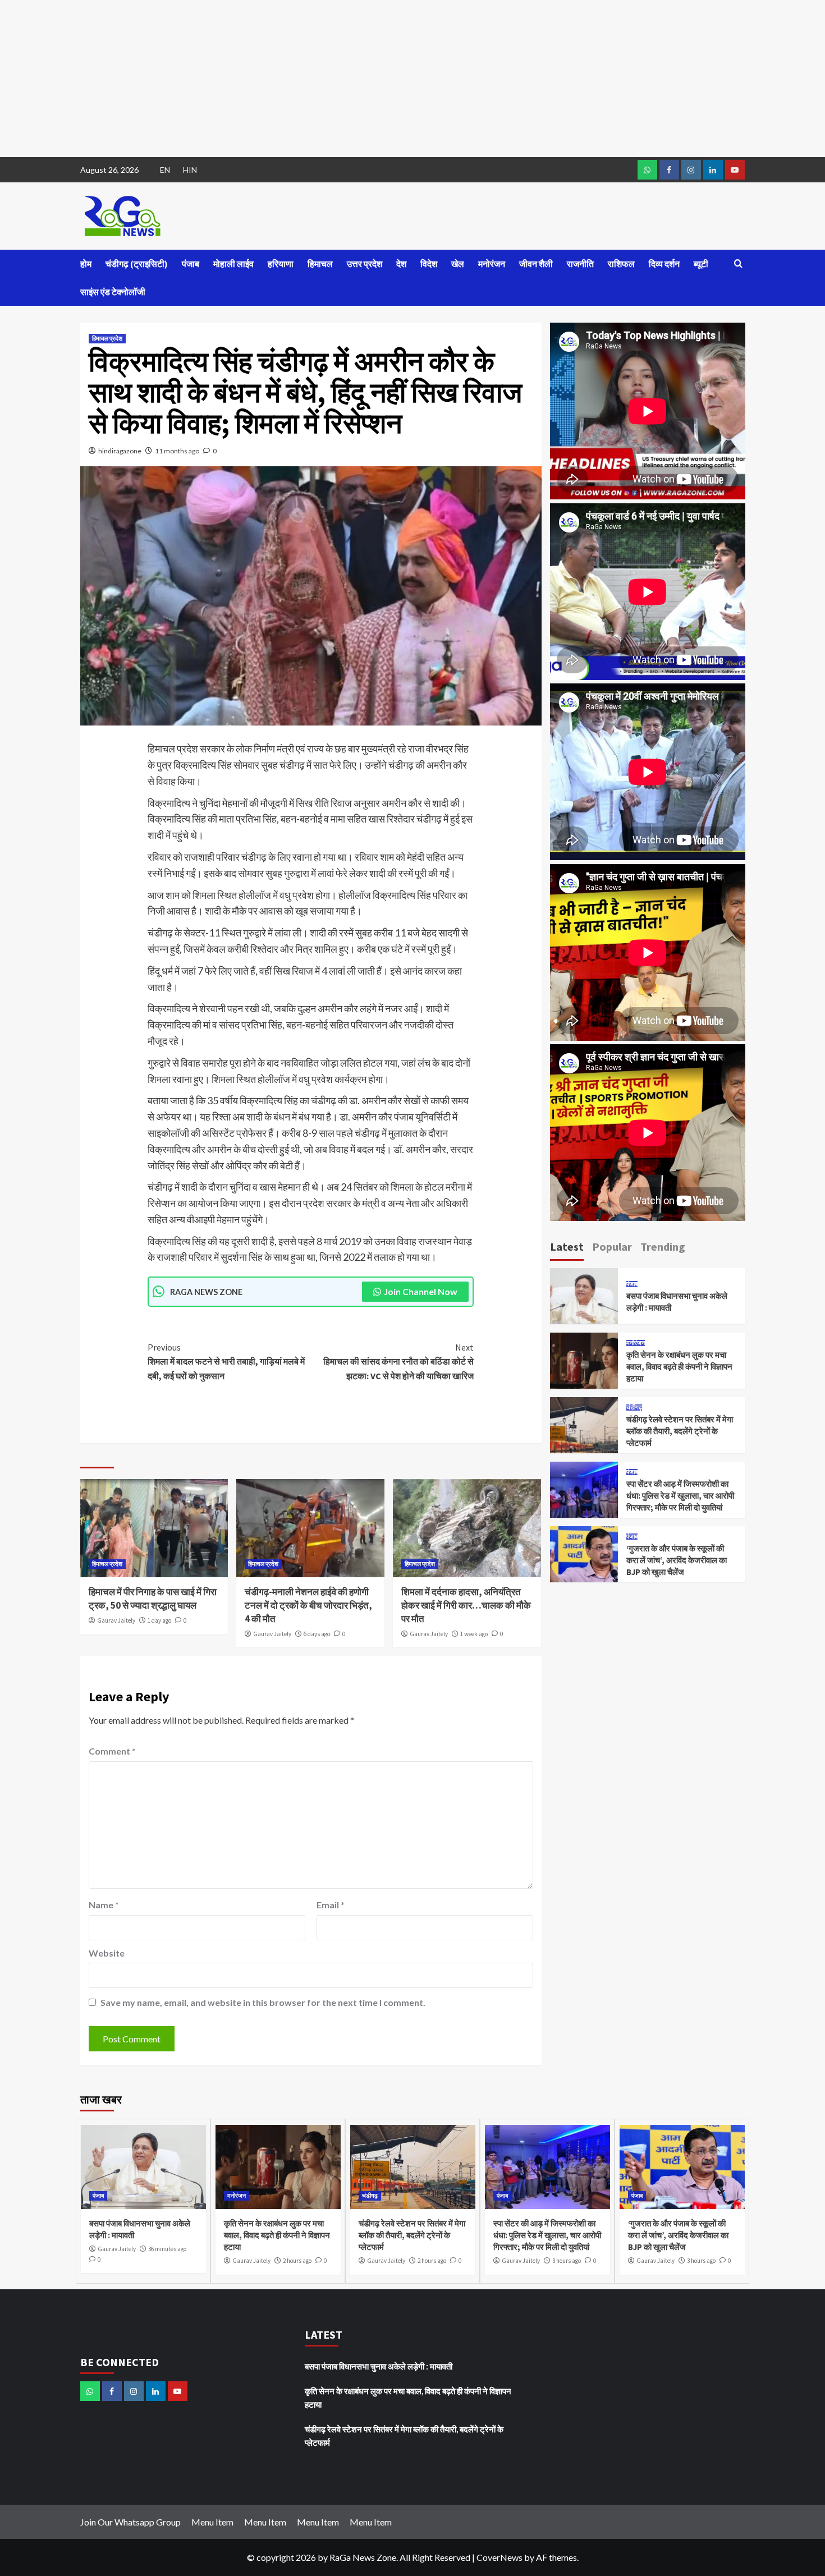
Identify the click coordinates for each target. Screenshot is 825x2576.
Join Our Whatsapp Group (130, 2522)
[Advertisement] (337, 79)
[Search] (738, 264)
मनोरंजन (492, 264)
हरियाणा (281, 264)
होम (86, 264)
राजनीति (580, 264)
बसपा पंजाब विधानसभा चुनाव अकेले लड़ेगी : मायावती (379, 2366)
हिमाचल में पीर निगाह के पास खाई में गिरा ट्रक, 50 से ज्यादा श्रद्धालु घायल (153, 1599)
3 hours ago (567, 2261)
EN (165, 170)
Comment (112, 1751)
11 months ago (177, 451)
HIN (190, 170)
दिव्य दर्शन (664, 264)
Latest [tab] (567, 1246)
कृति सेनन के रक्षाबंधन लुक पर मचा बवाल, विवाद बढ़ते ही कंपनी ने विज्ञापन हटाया (679, 1367)
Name (104, 1905)
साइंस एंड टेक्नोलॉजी (113, 292)
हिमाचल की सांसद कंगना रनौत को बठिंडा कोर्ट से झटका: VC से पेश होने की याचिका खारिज (398, 1362)
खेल (458, 264)
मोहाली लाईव (233, 264)
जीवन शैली (536, 264)
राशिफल (621, 264)
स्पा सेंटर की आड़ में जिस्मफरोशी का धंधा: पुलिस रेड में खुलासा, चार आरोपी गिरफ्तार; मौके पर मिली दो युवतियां (680, 1496)
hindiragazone (120, 451)
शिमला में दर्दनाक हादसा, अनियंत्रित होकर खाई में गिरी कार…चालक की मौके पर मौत (466, 1605)
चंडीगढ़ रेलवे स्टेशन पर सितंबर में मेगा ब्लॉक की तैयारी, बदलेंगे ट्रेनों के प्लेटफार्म (680, 1431)
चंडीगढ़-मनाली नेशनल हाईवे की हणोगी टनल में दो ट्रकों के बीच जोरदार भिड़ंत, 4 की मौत (308, 1605)
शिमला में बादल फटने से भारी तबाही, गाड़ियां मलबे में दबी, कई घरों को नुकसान (226, 1362)
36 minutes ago (167, 2249)
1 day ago (159, 1620)
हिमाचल (320, 264)
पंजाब (191, 264)
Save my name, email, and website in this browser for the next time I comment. (263, 2002)
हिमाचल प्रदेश (107, 338)
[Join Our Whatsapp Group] (647, 170)
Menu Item (212, 2522)
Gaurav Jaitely (116, 1620)
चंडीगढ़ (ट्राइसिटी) (137, 264)
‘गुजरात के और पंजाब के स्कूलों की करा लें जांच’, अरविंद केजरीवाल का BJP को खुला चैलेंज (677, 1560)
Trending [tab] (663, 1246)
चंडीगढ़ (634, 1408)
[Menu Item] (669, 170)
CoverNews (499, 2557)
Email (331, 1905)
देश (401, 264)
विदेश (429, 264)
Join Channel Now (421, 1291)
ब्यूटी (701, 264)
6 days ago (317, 1634)
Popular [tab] (612, 1246)
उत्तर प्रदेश (365, 264)
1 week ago (474, 1634)
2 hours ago (297, 2261)
